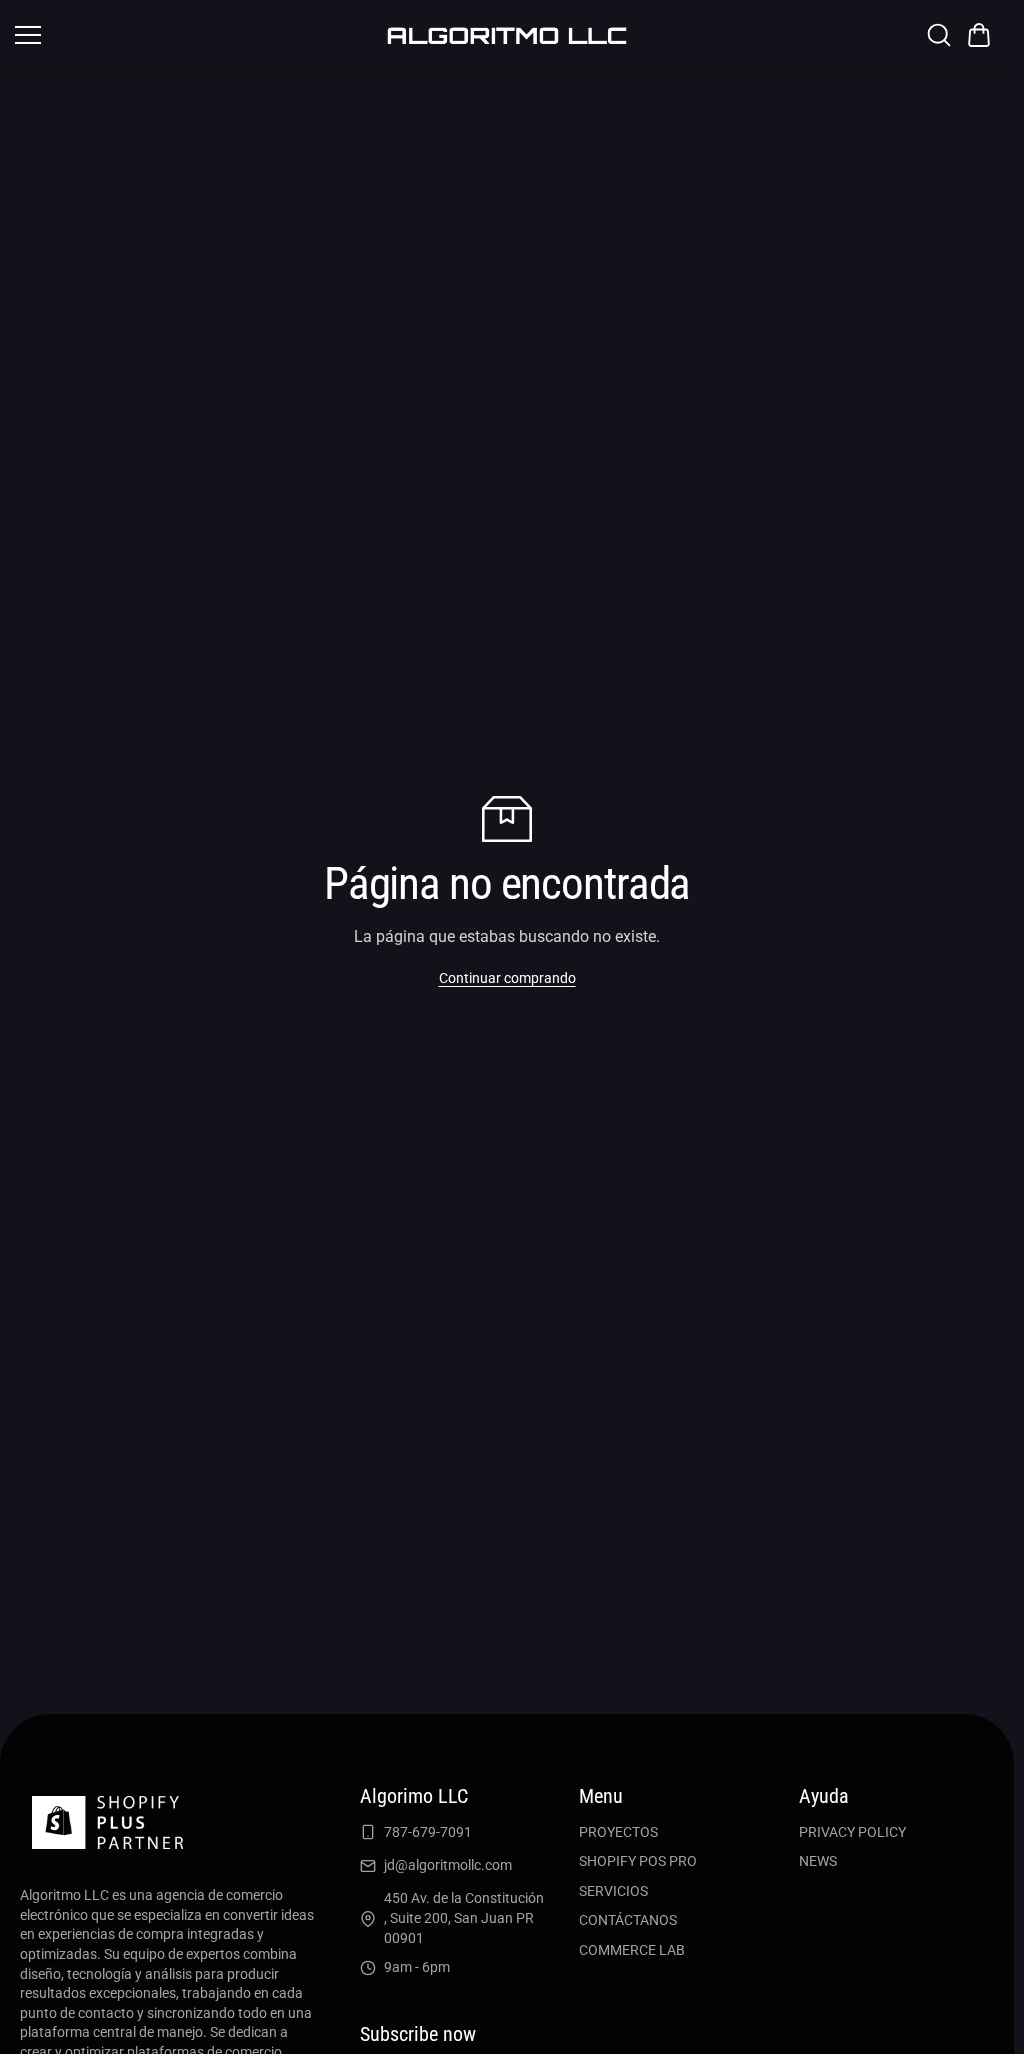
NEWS (818, 1861)
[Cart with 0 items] (979, 35)
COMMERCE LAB (632, 1950)
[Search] (939, 35)
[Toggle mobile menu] (193, 35)
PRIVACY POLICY (852, 1832)
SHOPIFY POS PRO (638, 1861)
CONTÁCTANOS (628, 1920)
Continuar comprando (507, 978)
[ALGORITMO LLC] (507, 35)
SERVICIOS (613, 1891)
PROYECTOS (618, 1832)
